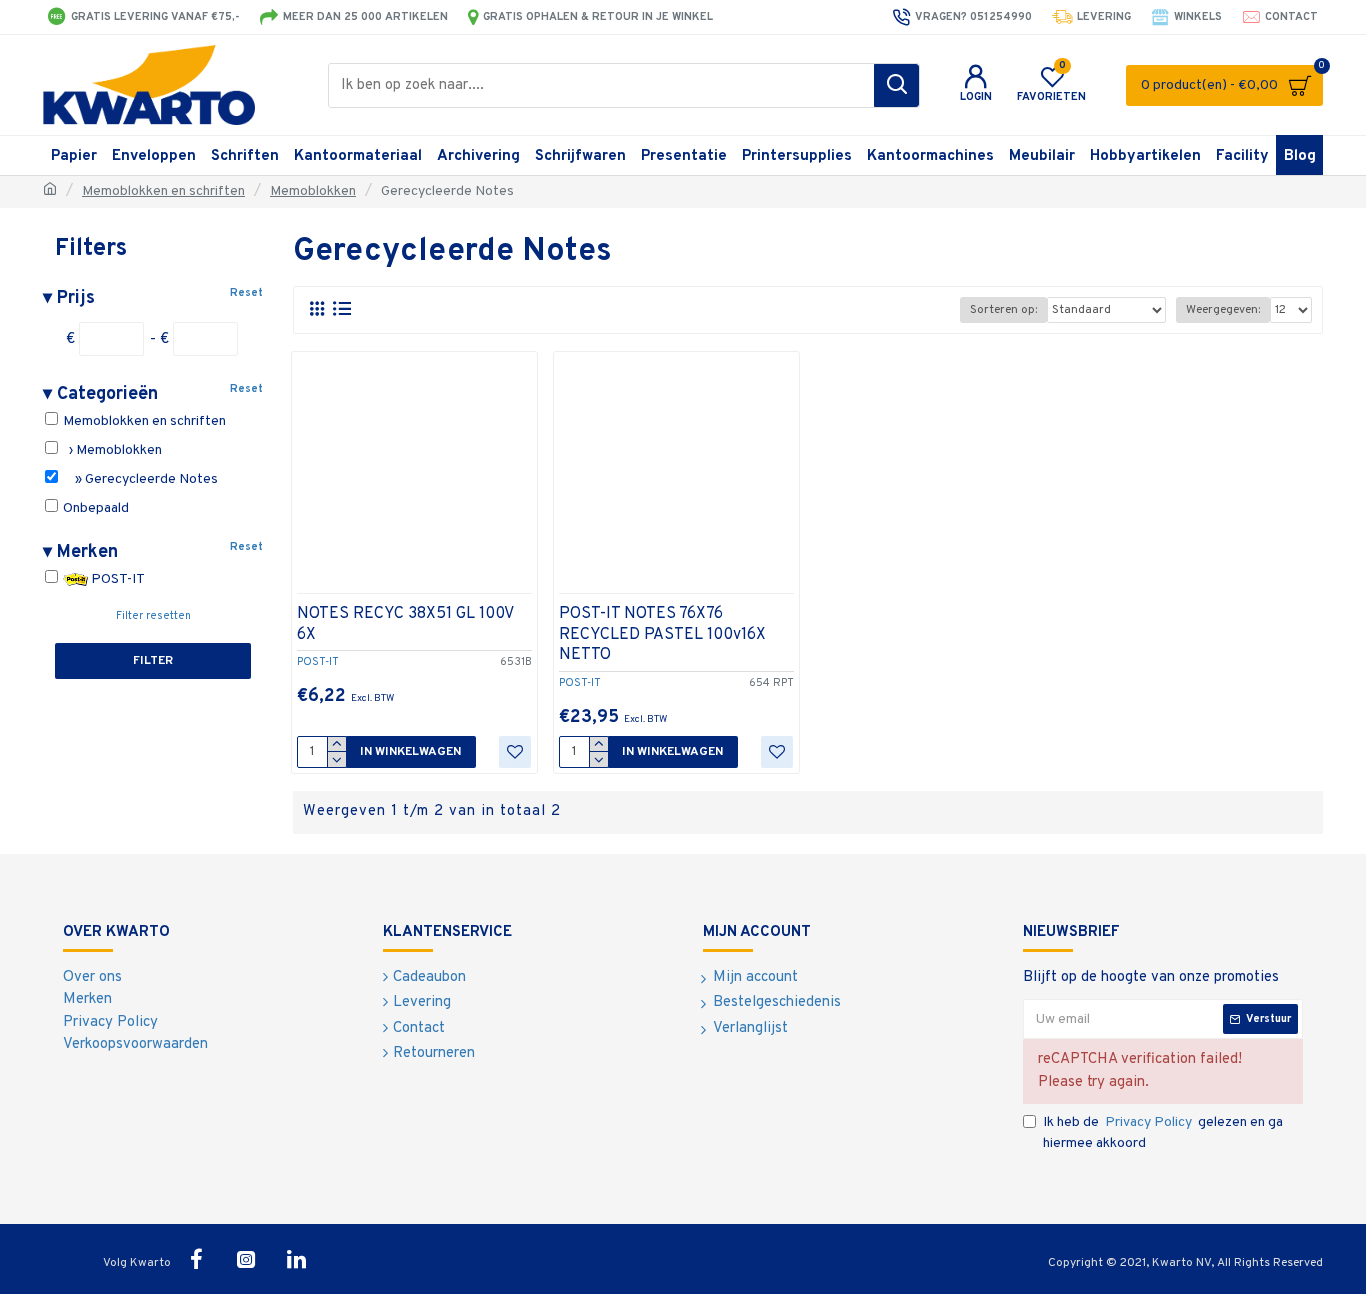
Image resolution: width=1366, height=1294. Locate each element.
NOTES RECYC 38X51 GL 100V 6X (405, 624)
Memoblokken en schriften (163, 191)
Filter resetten (153, 616)
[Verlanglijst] (515, 752)
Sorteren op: (1003, 310)
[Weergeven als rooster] (316, 309)
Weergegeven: (1223, 310)
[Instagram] (246, 1259)
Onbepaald (94, 508)
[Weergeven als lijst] (341, 309)
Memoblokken (313, 191)
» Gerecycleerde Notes (139, 479)
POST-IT (116, 579)
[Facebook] (196, 1259)
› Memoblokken (111, 450)
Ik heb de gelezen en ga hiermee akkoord (1163, 1133)
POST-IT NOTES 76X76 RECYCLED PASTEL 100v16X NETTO (662, 635)
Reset (246, 293)
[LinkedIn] (296, 1259)
